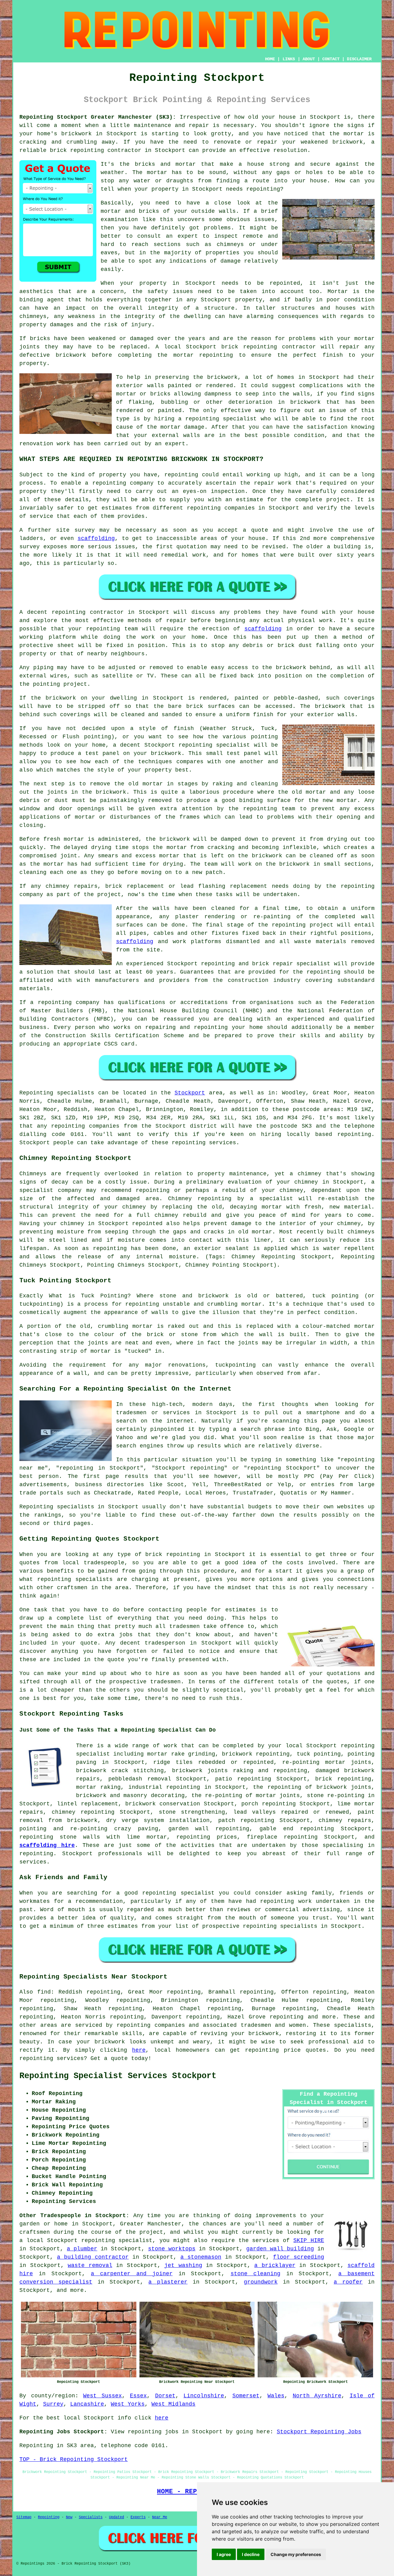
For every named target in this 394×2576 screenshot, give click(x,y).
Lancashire (87, 2404)
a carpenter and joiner (132, 2274)
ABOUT (309, 59)
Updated (117, 2517)
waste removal (90, 2265)
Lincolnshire (204, 2396)
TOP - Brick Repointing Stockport (74, 2459)
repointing (87, 150)
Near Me (160, 2517)
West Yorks (128, 2404)
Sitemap (24, 2517)
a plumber (82, 2249)
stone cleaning (255, 2274)
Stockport (190, 1093)
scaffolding (96, 538)
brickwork (110, 2042)
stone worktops (172, 2249)
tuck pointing (319, 1754)
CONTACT (331, 59)
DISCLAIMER (359, 59)
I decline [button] (251, 2554)
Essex (138, 2396)
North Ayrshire (317, 2396)
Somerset (246, 2396)
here (139, 2050)
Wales (276, 2396)
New (69, 2517)
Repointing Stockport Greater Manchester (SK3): (98, 117)
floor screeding (299, 2257)
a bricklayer (275, 2265)
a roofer (348, 2282)
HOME (270, 59)
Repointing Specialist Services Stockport (118, 2076)
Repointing (36, 1093)
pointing (46, 684)
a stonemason (201, 2257)
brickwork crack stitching (120, 1771)
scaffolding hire (47, 1845)
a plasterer (168, 2282)
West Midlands (173, 2404)
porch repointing (269, 1804)
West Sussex (103, 2396)
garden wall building (280, 2249)
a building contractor (93, 2257)
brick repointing (249, 347)
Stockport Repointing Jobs (319, 2432)
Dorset (165, 2396)
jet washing (183, 2265)
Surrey (53, 2404)
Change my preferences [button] (296, 2554)
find (44, 1992)
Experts (138, 2517)
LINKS (289, 59)
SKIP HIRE (309, 2241)
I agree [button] (224, 2554)
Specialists (91, 2517)
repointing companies (151, 2025)
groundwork (261, 2282)
